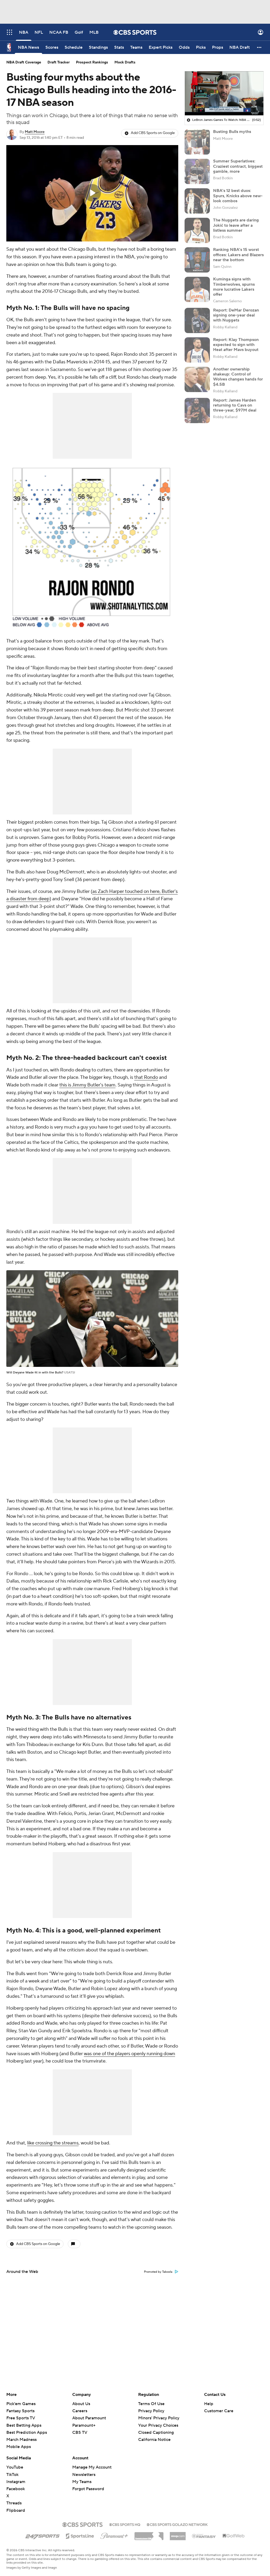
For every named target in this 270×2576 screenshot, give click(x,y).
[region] (92, 193)
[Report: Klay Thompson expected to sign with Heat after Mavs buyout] (197, 350)
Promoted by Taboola (158, 2272)
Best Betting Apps (24, 2425)
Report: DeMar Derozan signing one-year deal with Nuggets (236, 315)
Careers (80, 2411)
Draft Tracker (59, 62)
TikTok (12, 2475)
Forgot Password (88, 2489)
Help (209, 2404)
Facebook (16, 2489)
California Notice (154, 2440)
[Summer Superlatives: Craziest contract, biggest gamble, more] (197, 171)
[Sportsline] (80, 2535)
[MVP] (178, 2534)
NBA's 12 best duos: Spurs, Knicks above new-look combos (238, 196)
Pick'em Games (21, 2404)
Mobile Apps (19, 2447)
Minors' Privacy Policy (159, 2418)
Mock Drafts (125, 62)
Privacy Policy (151, 2411)
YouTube (15, 2467)
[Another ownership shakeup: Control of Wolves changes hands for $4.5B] (197, 379)
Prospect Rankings (92, 62)
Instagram (16, 2482)
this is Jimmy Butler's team (87, 1085)
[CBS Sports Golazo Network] (177, 2524)
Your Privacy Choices (158, 2425)
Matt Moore (35, 132)
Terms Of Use (151, 2404)
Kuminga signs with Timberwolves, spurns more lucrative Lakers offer (234, 287)
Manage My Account (92, 2467)
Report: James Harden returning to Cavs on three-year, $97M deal (235, 405)
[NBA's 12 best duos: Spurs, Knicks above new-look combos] (197, 201)
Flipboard (16, 2510)
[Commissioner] (149, 2534)
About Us (81, 2404)
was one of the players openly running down (129, 2054)
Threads (14, 2503)
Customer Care (219, 2411)
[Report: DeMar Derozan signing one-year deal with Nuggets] (197, 320)
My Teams (82, 2482)
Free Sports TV (21, 2418)
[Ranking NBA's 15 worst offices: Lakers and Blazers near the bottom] (197, 260)
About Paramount (89, 2418)
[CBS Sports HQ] (125, 2524)
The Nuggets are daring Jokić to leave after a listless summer (236, 225)
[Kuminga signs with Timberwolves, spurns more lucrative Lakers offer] (197, 289)
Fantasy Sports (20, 2411)
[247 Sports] (42, 2535)
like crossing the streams (53, 2143)
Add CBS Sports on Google (153, 133)
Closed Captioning (156, 2432)
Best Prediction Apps (27, 2432)
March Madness (21, 2440)
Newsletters (84, 2475)
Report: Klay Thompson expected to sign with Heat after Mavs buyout (236, 345)
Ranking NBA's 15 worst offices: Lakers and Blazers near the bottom (238, 255)
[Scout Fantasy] (204, 2536)
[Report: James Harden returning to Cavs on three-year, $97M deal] (197, 411)
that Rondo (146, 1077)
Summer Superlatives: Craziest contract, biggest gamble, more (238, 166)
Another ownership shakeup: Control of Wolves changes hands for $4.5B (238, 377)
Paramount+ (84, 2425)
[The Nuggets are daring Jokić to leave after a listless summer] (197, 230)
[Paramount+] (114, 2535)
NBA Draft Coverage (24, 62)
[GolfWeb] (234, 2536)
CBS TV (80, 2432)
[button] (9, 32)
